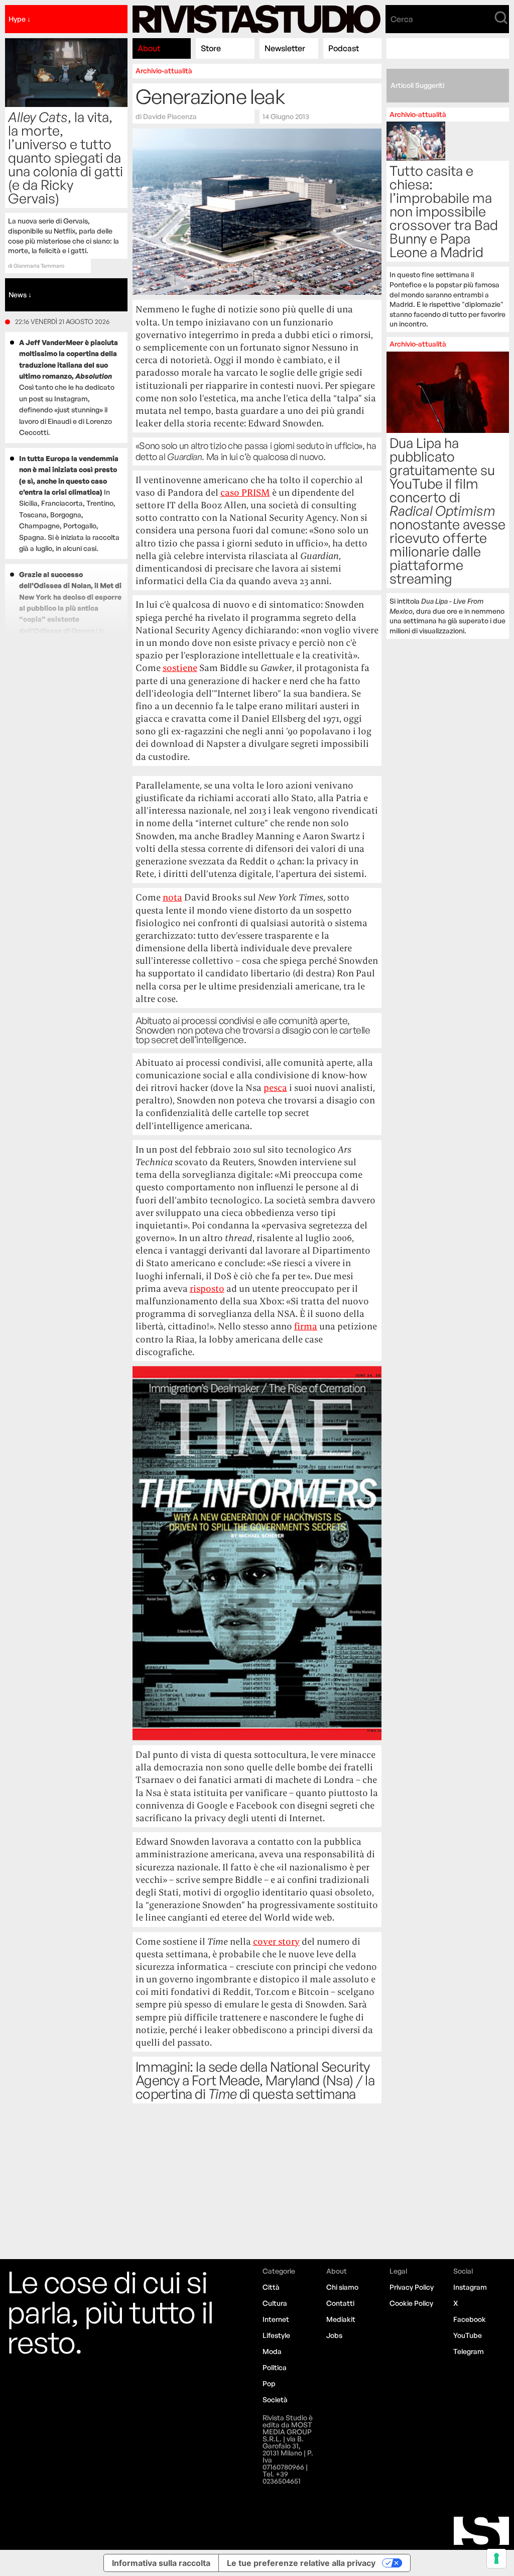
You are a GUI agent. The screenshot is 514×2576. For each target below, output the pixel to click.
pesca (275, 1088)
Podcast (344, 48)
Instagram (470, 2287)
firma (306, 1326)
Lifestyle (276, 2335)
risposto (207, 1289)
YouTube (468, 2335)
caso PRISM (245, 492)
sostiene (180, 668)
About (149, 48)
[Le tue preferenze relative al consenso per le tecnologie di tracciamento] (496, 2558)
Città (271, 2287)
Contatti (340, 2303)
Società (275, 2399)
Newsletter (285, 48)
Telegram (469, 2351)
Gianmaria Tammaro (39, 266)
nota (172, 897)
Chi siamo (342, 2287)
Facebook (470, 2319)
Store (211, 48)
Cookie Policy (411, 2303)
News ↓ (20, 295)
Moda (272, 2351)
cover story (276, 1941)
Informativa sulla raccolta (161, 2563)
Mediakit (341, 2319)
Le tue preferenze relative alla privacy (301, 2563)
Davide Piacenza (170, 116)
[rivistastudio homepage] (257, 19)
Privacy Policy (412, 2287)
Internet (276, 2319)
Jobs (334, 2335)
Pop (269, 2383)
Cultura (275, 2303)
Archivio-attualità (164, 71)
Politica (275, 2367)
